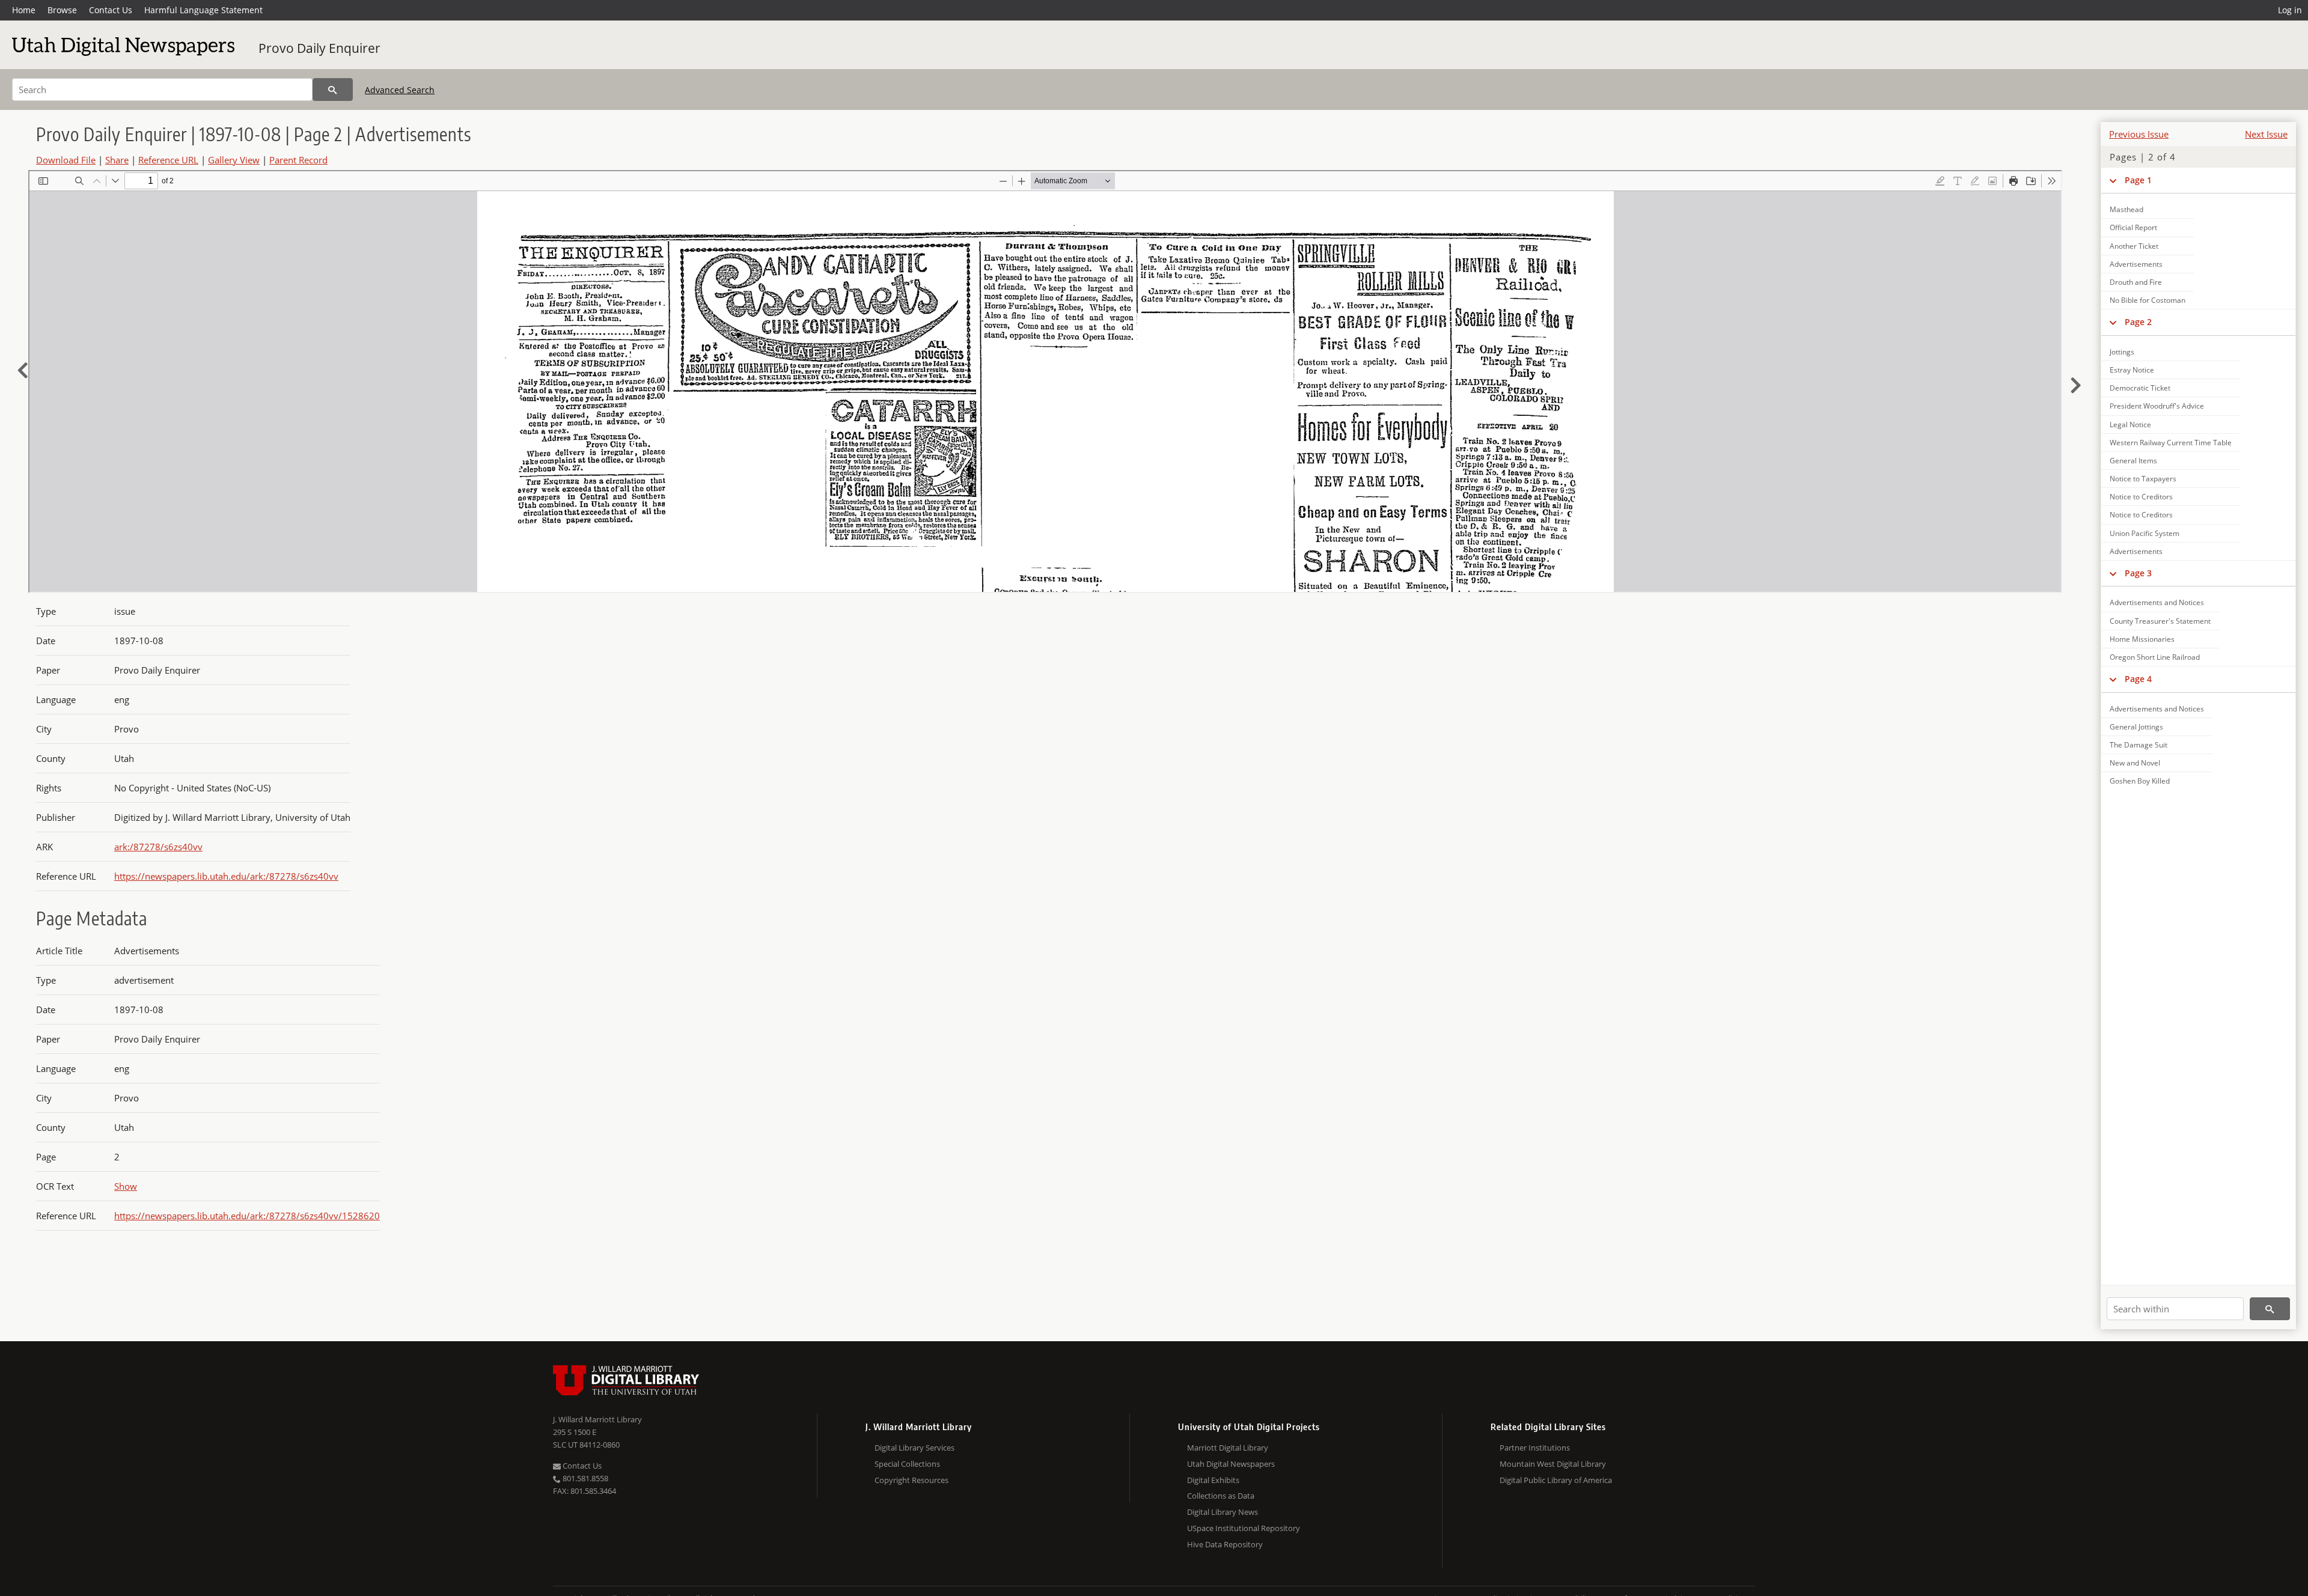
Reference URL (168, 160)
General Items (2133, 461)
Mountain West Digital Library (1553, 1464)
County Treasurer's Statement (2160, 621)
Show (126, 1186)
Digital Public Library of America (1556, 1480)
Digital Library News (1223, 1512)
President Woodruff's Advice (2157, 406)
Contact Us (111, 10)
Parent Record (298, 160)
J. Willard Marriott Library (597, 1419)
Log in (2290, 10)
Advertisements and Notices (2157, 602)
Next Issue (2266, 134)
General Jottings (2136, 727)
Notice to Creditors (2141, 497)
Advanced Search (400, 90)
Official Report (2133, 227)
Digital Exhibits (1213, 1480)
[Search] (333, 90)
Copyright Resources (911, 1480)
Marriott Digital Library (1228, 1448)
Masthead (2126, 209)
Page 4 (2138, 679)
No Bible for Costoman (2148, 300)
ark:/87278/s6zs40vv (158, 847)
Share (117, 160)
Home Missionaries (2142, 639)
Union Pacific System (2145, 533)
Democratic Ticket (2140, 388)
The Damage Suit (2139, 745)
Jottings (2122, 352)
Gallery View (234, 160)
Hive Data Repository (1225, 1544)
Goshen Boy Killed (2140, 781)
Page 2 (2138, 322)
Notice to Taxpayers (2143, 479)
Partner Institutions (1535, 1448)
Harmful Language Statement (203, 10)
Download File (66, 160)
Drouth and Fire (2136, 282)
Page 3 (2138, 573)
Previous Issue (2139, 134)
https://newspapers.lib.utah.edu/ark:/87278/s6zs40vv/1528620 (247, 1216)
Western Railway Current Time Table (2171, 443)
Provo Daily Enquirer (319, 48)
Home (24, 10)
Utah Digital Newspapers (1231, 1464)
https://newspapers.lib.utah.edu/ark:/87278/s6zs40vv (226, 876)
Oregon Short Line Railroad (2155, 657)
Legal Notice (2130, 425)
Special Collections (907, 1464)
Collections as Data (1221, 1496)
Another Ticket (2134, 246)
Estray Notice (2132, 370)
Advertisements (2136, 264)
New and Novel (2135, 763)
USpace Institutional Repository (1244, 1528)
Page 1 (2138, 180)
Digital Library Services (914, 1448)
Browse (62, 10)
